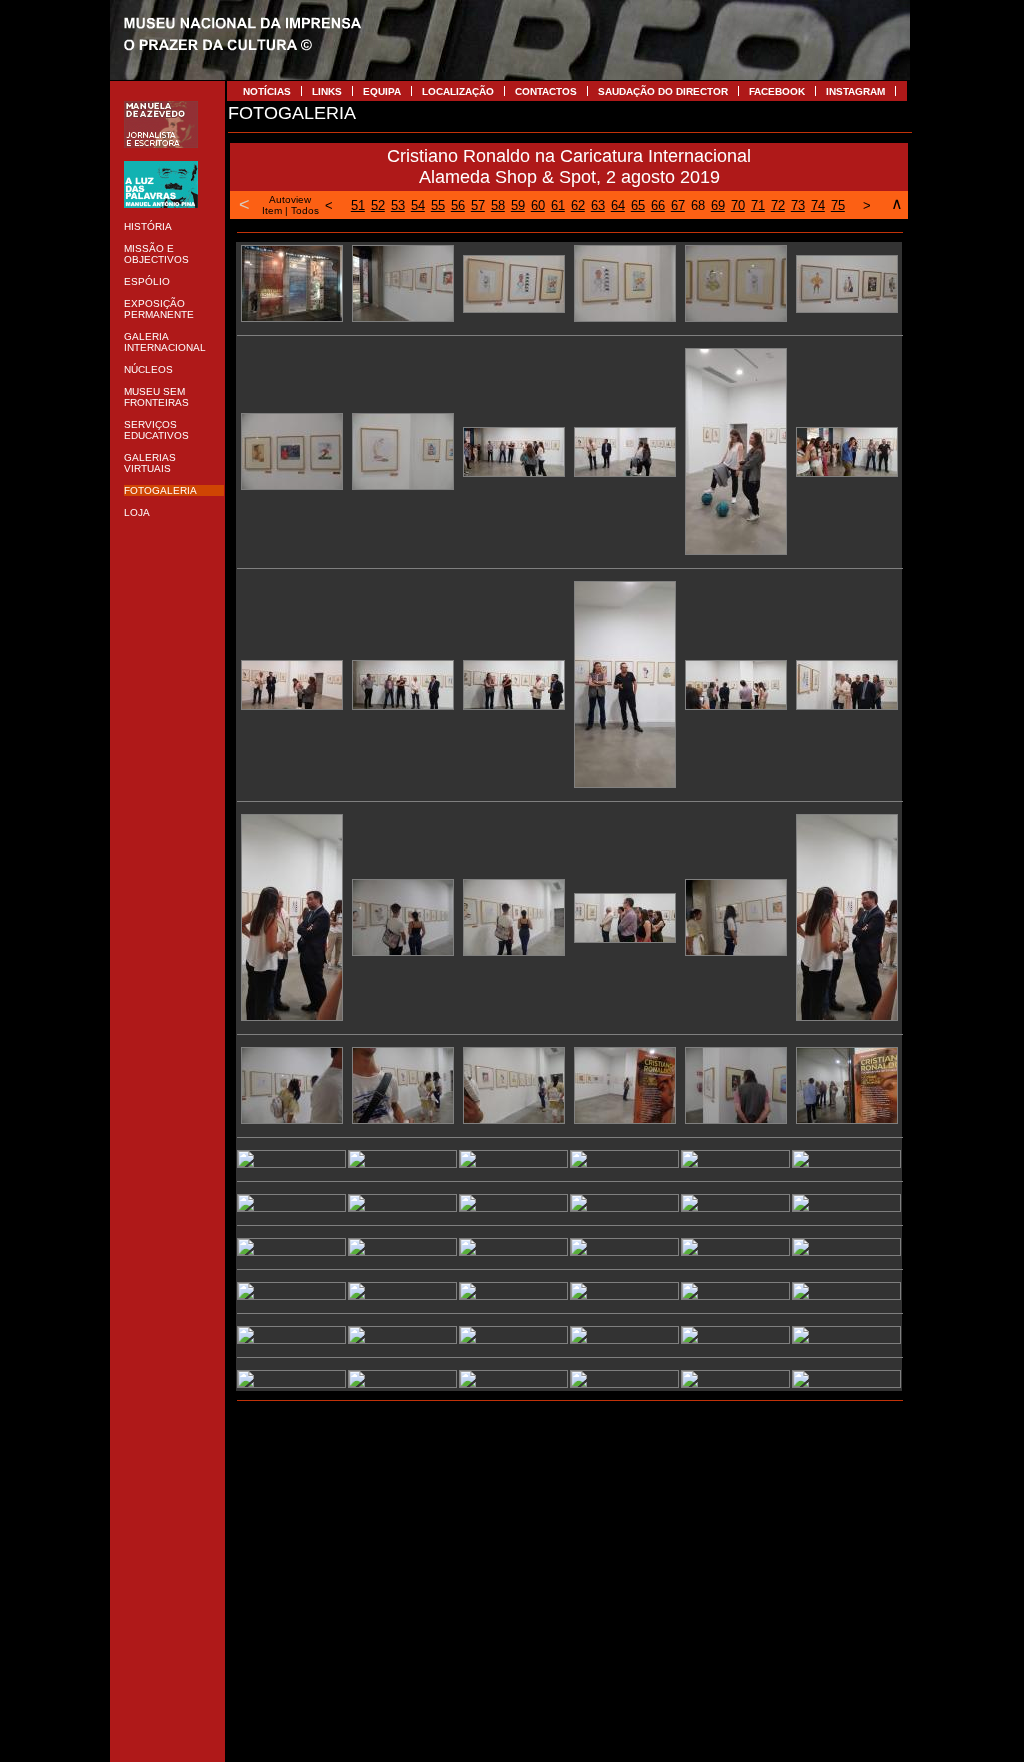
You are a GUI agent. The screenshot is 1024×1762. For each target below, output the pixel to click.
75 (838, 205)
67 (678, 205)
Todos (305, 210)
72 (778, 205)
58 (498, 205)
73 (798, 205)
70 (738, 205)
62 (578, 205)
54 (418, 205)
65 (638, 205)
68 (698, 205)
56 (458, 205)
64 (618, 205)
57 (478, 205)
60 (538, 205)
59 (518, 205)
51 (358, 205)
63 (598, 205)
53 (398, 205)
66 (658, 205)
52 (378, 205)
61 (558, 205)
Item (272, 210)
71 (758, 205)
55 (438, 205)
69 (718, 205)
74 (818, 205)
